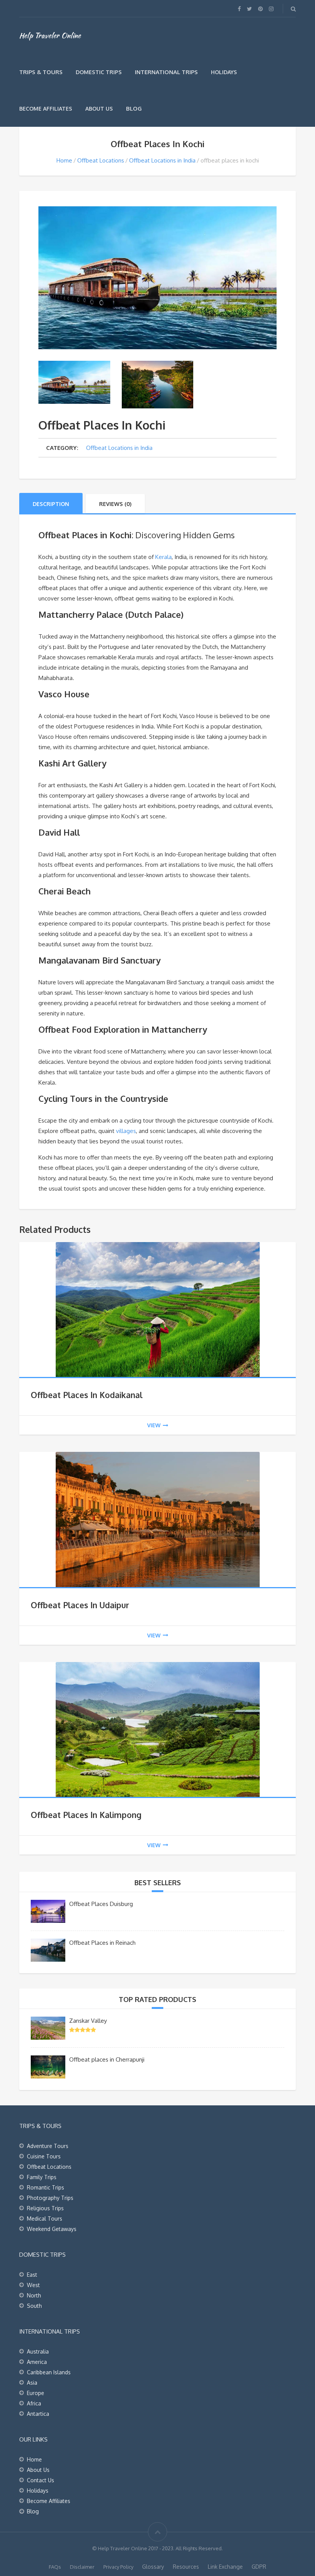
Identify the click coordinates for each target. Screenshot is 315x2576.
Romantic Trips (46, 2187)
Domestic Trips (99, 72)
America (37, 2362)
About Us (99, 109)
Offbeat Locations (101, 160)
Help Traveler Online (50, 35)
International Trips (166, 72)
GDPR (259, 2567)
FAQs (55, 2567)
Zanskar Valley (88, 2021)
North (34, 2295)
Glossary (153, 2567)
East (32, 2275)
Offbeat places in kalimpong (86, 1815)
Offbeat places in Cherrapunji (107, 2059)
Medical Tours (45, 2219)
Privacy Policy (118, 2567)
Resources (186, 2567)
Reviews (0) (115, 504)
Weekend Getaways (52, 2229)
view (154, 1425)
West (33, 2285)
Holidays (224, 72)
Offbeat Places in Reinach (102, 1943)
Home (64, 160)
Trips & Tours (41, 72)
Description (51, 504)
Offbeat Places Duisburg (101, 1904)
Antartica (38, 2414)
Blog (134, 109)
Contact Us (41, 2480)
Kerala (163, 557)
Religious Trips (45, 2208)
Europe (36, 2393)
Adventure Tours (48, 2146)
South (34, 2306)
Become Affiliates (46, 109)
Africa (34, 2403)
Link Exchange (225, 2567)
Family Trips (42, 2177)
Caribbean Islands (49, 2372)
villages (126, 1131)
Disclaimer (82, 2567)
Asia (32, 2383)
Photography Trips (50, 2198)
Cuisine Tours (44, 2156)
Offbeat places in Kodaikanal (87, 1395)
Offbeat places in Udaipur (80, 1605)
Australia (38, 2351)
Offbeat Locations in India (162, 160)
